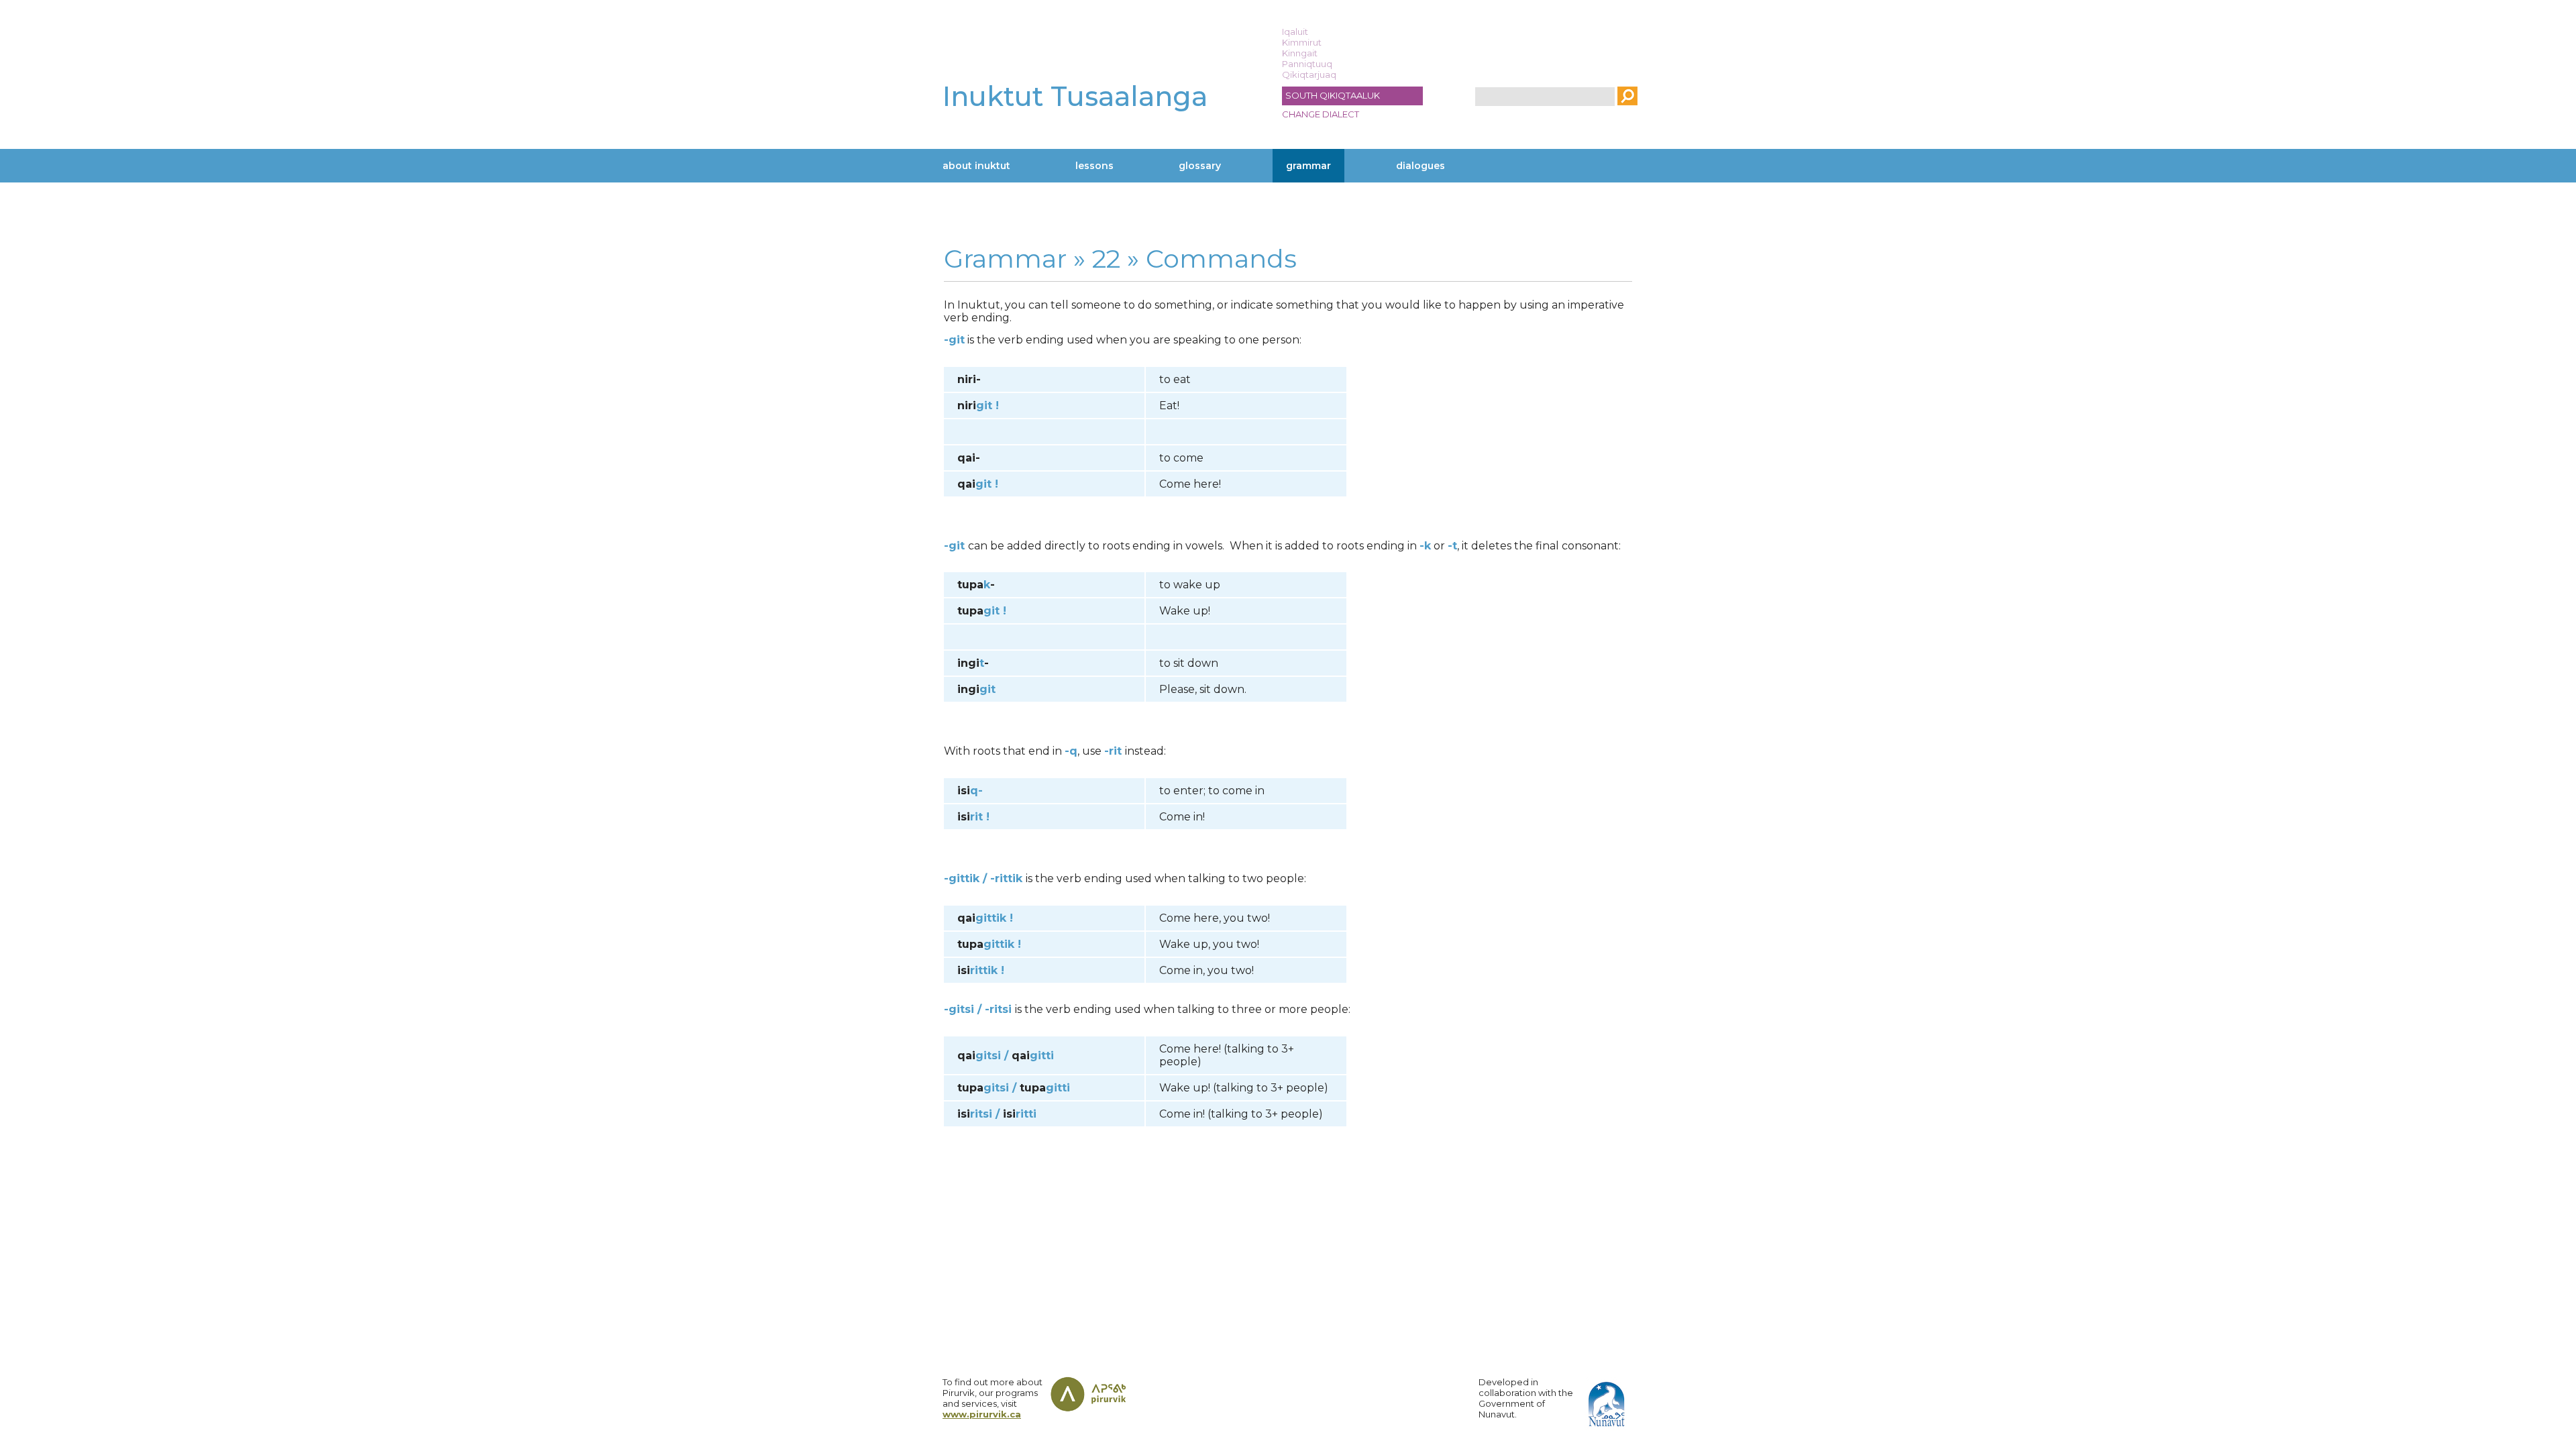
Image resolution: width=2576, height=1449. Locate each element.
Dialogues (1420, 166)
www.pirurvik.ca (982, 1414)
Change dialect (1321, 114)
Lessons (1094, 166)
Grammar (1308, 166)
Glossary (1200, 166)
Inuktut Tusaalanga (1075, 96)
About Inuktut (976, 166)
